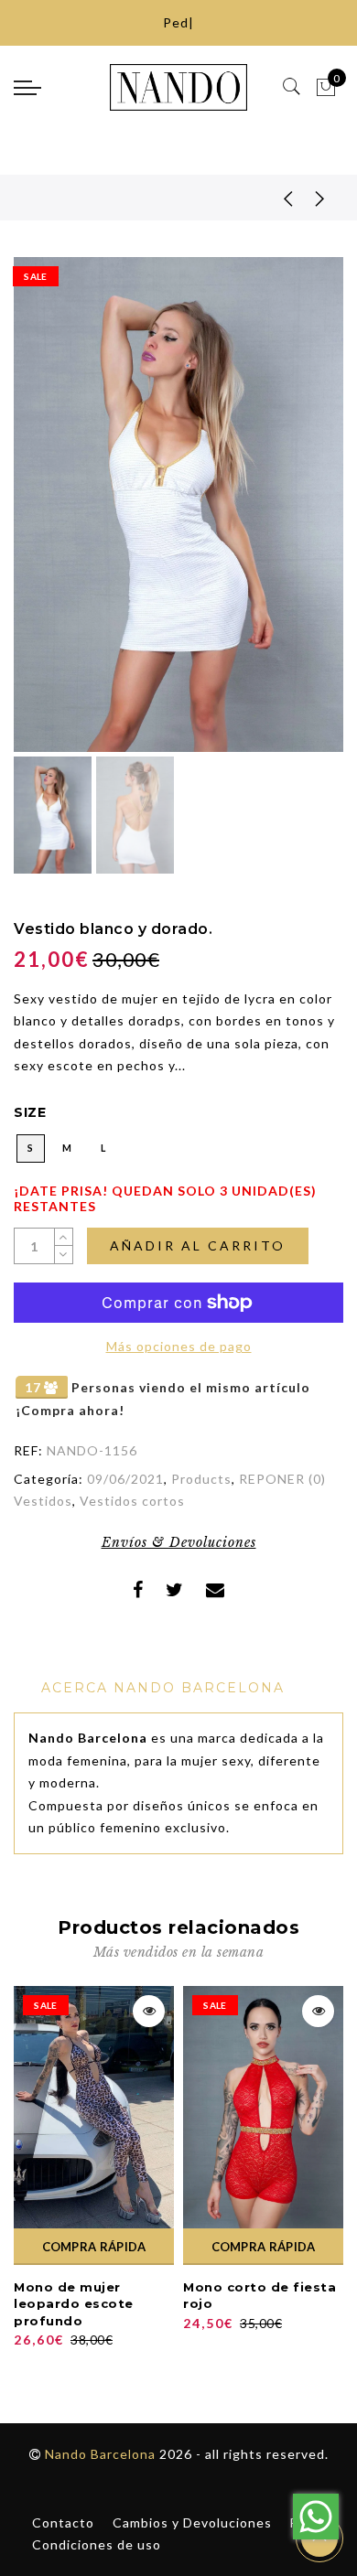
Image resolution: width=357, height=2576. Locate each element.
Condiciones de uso (97, 2544)
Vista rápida (149, 2011)
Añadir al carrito (198, 1245)
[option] (178, 504)
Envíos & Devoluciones (179, 1542)
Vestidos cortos (132, 1501)
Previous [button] (47, 515)
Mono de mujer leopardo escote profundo (74, 2304)
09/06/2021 (125, 1479)
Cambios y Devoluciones (192, 2522)
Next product (320, 198)
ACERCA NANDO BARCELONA (163, 1688)
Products (201, 1479)
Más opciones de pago (179, 1346)
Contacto (63, 2522)
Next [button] (287, 515)
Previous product (275, 198)
